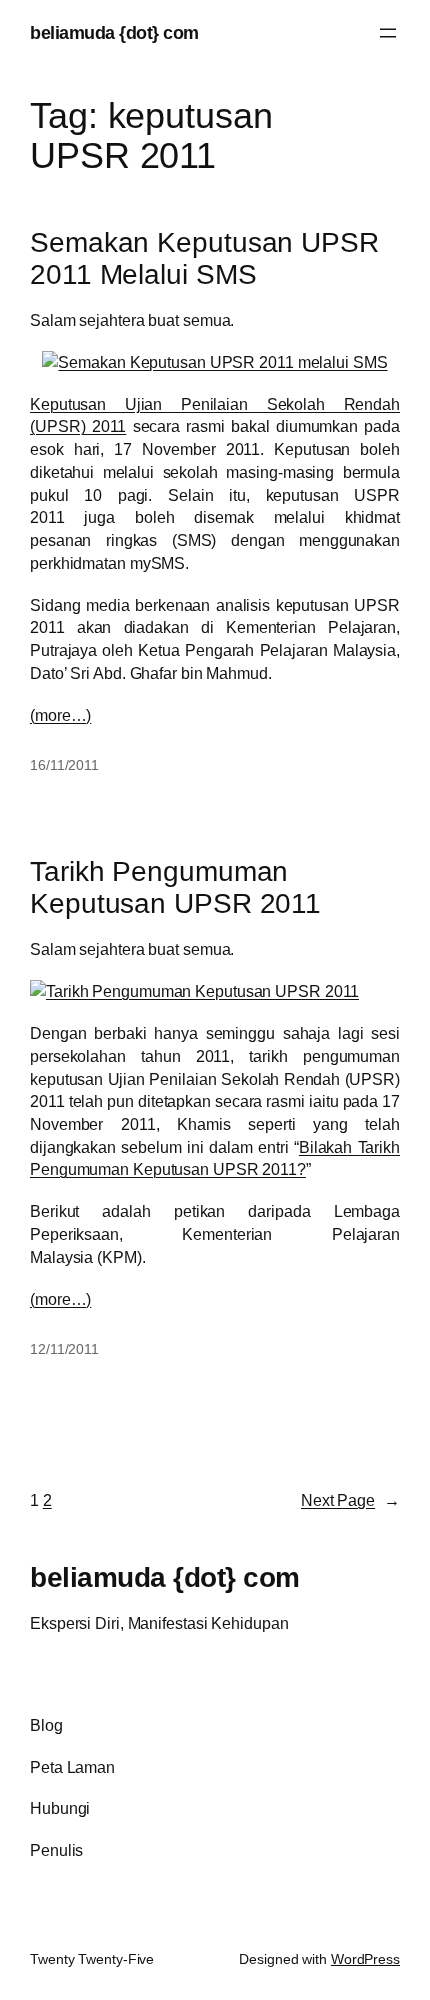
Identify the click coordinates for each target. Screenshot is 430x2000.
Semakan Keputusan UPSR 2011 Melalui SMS (204, 258)
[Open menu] (388, 33)
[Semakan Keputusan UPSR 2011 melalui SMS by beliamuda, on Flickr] (214, 362)
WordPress (365, 1959)
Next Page (350, 1500)
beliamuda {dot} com (114, 32)
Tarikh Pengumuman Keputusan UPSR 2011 (175, 887)
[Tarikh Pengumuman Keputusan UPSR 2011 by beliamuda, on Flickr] (194, 991)
